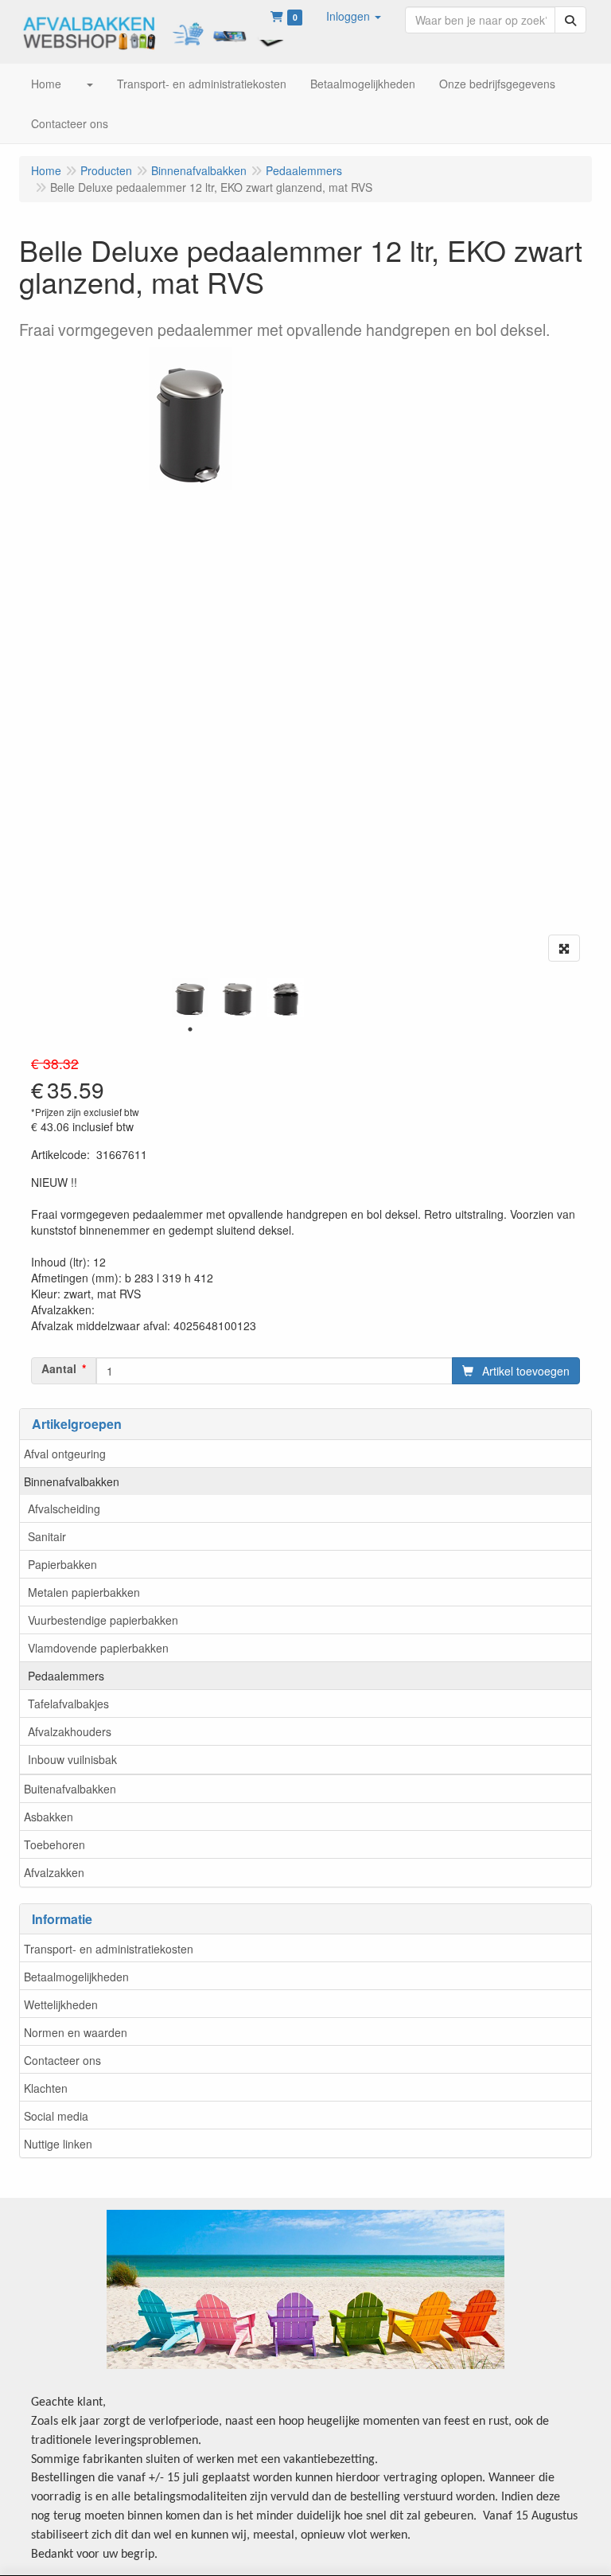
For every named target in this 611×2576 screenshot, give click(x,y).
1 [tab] (190, 1029)
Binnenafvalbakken (72, 1481)
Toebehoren (54, 1844)
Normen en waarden (76, 2032)
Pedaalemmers (66, 1676)
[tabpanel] (190, 997)
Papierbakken (62, 1564)
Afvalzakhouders (70, 1731)
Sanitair (47, 1536)
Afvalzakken (54, 1872)
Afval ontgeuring (65, 1454)
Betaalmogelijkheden (76, 1977)
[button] (354, 16)
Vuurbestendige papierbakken (103, 1620)
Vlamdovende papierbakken (98, 1648)
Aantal (59, 1368)
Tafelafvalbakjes (68, 1704)
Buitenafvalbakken (70, 1789)
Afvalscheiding (64, 1509)
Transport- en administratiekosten (109, 1949)
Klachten (46, 2088)
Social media (56, 2116)
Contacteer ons (62, 2060)
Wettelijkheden (61, 2004)
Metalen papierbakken (84, 1592)
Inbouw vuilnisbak (72, 1759)
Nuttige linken (58, 2144)
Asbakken (49, 1817)
